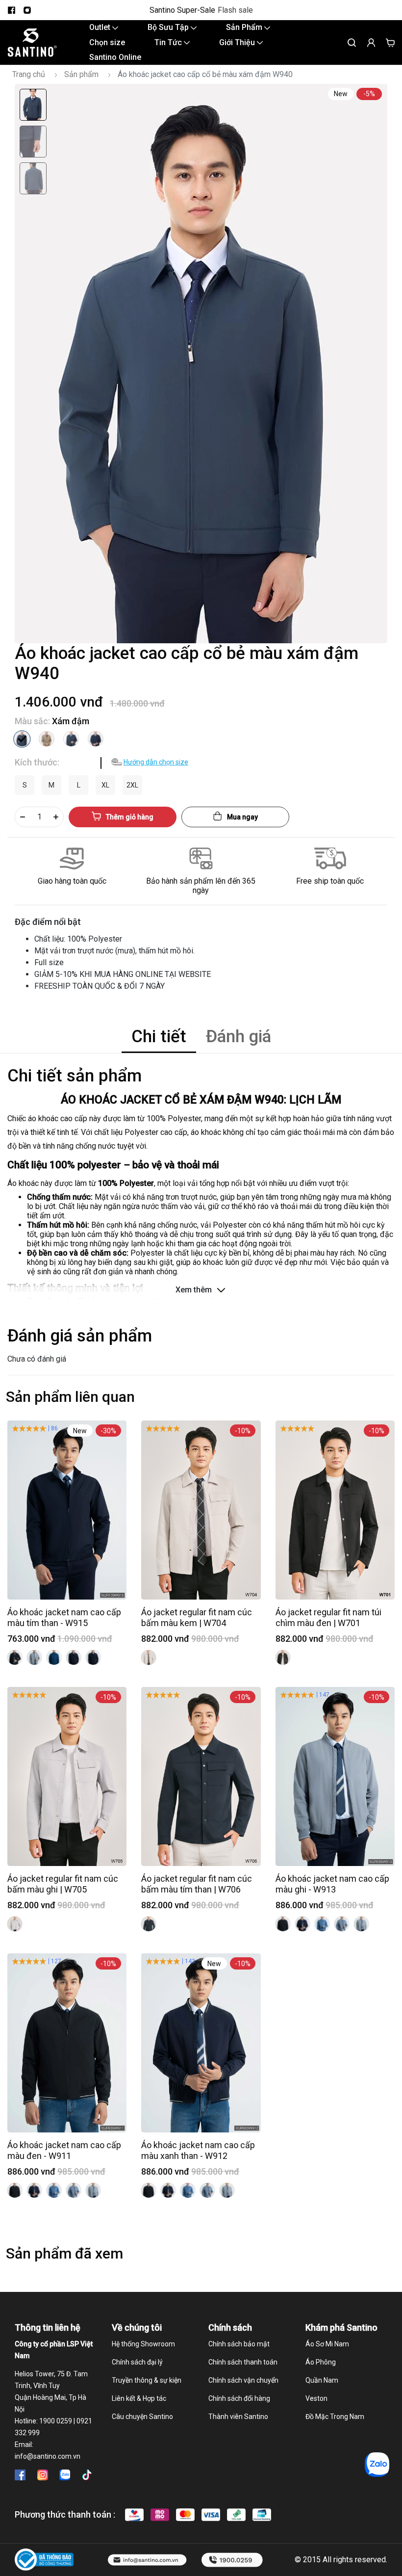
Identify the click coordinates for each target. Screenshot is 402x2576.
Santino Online (115, 57)
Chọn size (107, 42)
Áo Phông (321, 2362)
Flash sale (235, 10)
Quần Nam (322, 2380)
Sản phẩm (81, 74)
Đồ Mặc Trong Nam (335, 2417)
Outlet (101, 27)
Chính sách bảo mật (239, 2344)
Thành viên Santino (238, 2417)
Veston (316, 2398)
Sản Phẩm (245, 27)
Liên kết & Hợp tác (139, 2398)
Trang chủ (29, 74)
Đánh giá (239, 1037)
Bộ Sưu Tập (169, 27)
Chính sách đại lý (137, 2362)
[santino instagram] (27, 10)
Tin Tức (169, 42)
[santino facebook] (11, 10)
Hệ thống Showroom (143, 2344)
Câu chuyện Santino (142, 2417)
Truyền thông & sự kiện (147, 2380)
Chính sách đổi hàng (239, 2398)
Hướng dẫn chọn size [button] (156, 762)
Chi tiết (159, 1037)
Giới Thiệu (238, 42)
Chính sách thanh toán (243, 2362)
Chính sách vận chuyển (243, 2380)
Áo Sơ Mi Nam (327, 2344)
